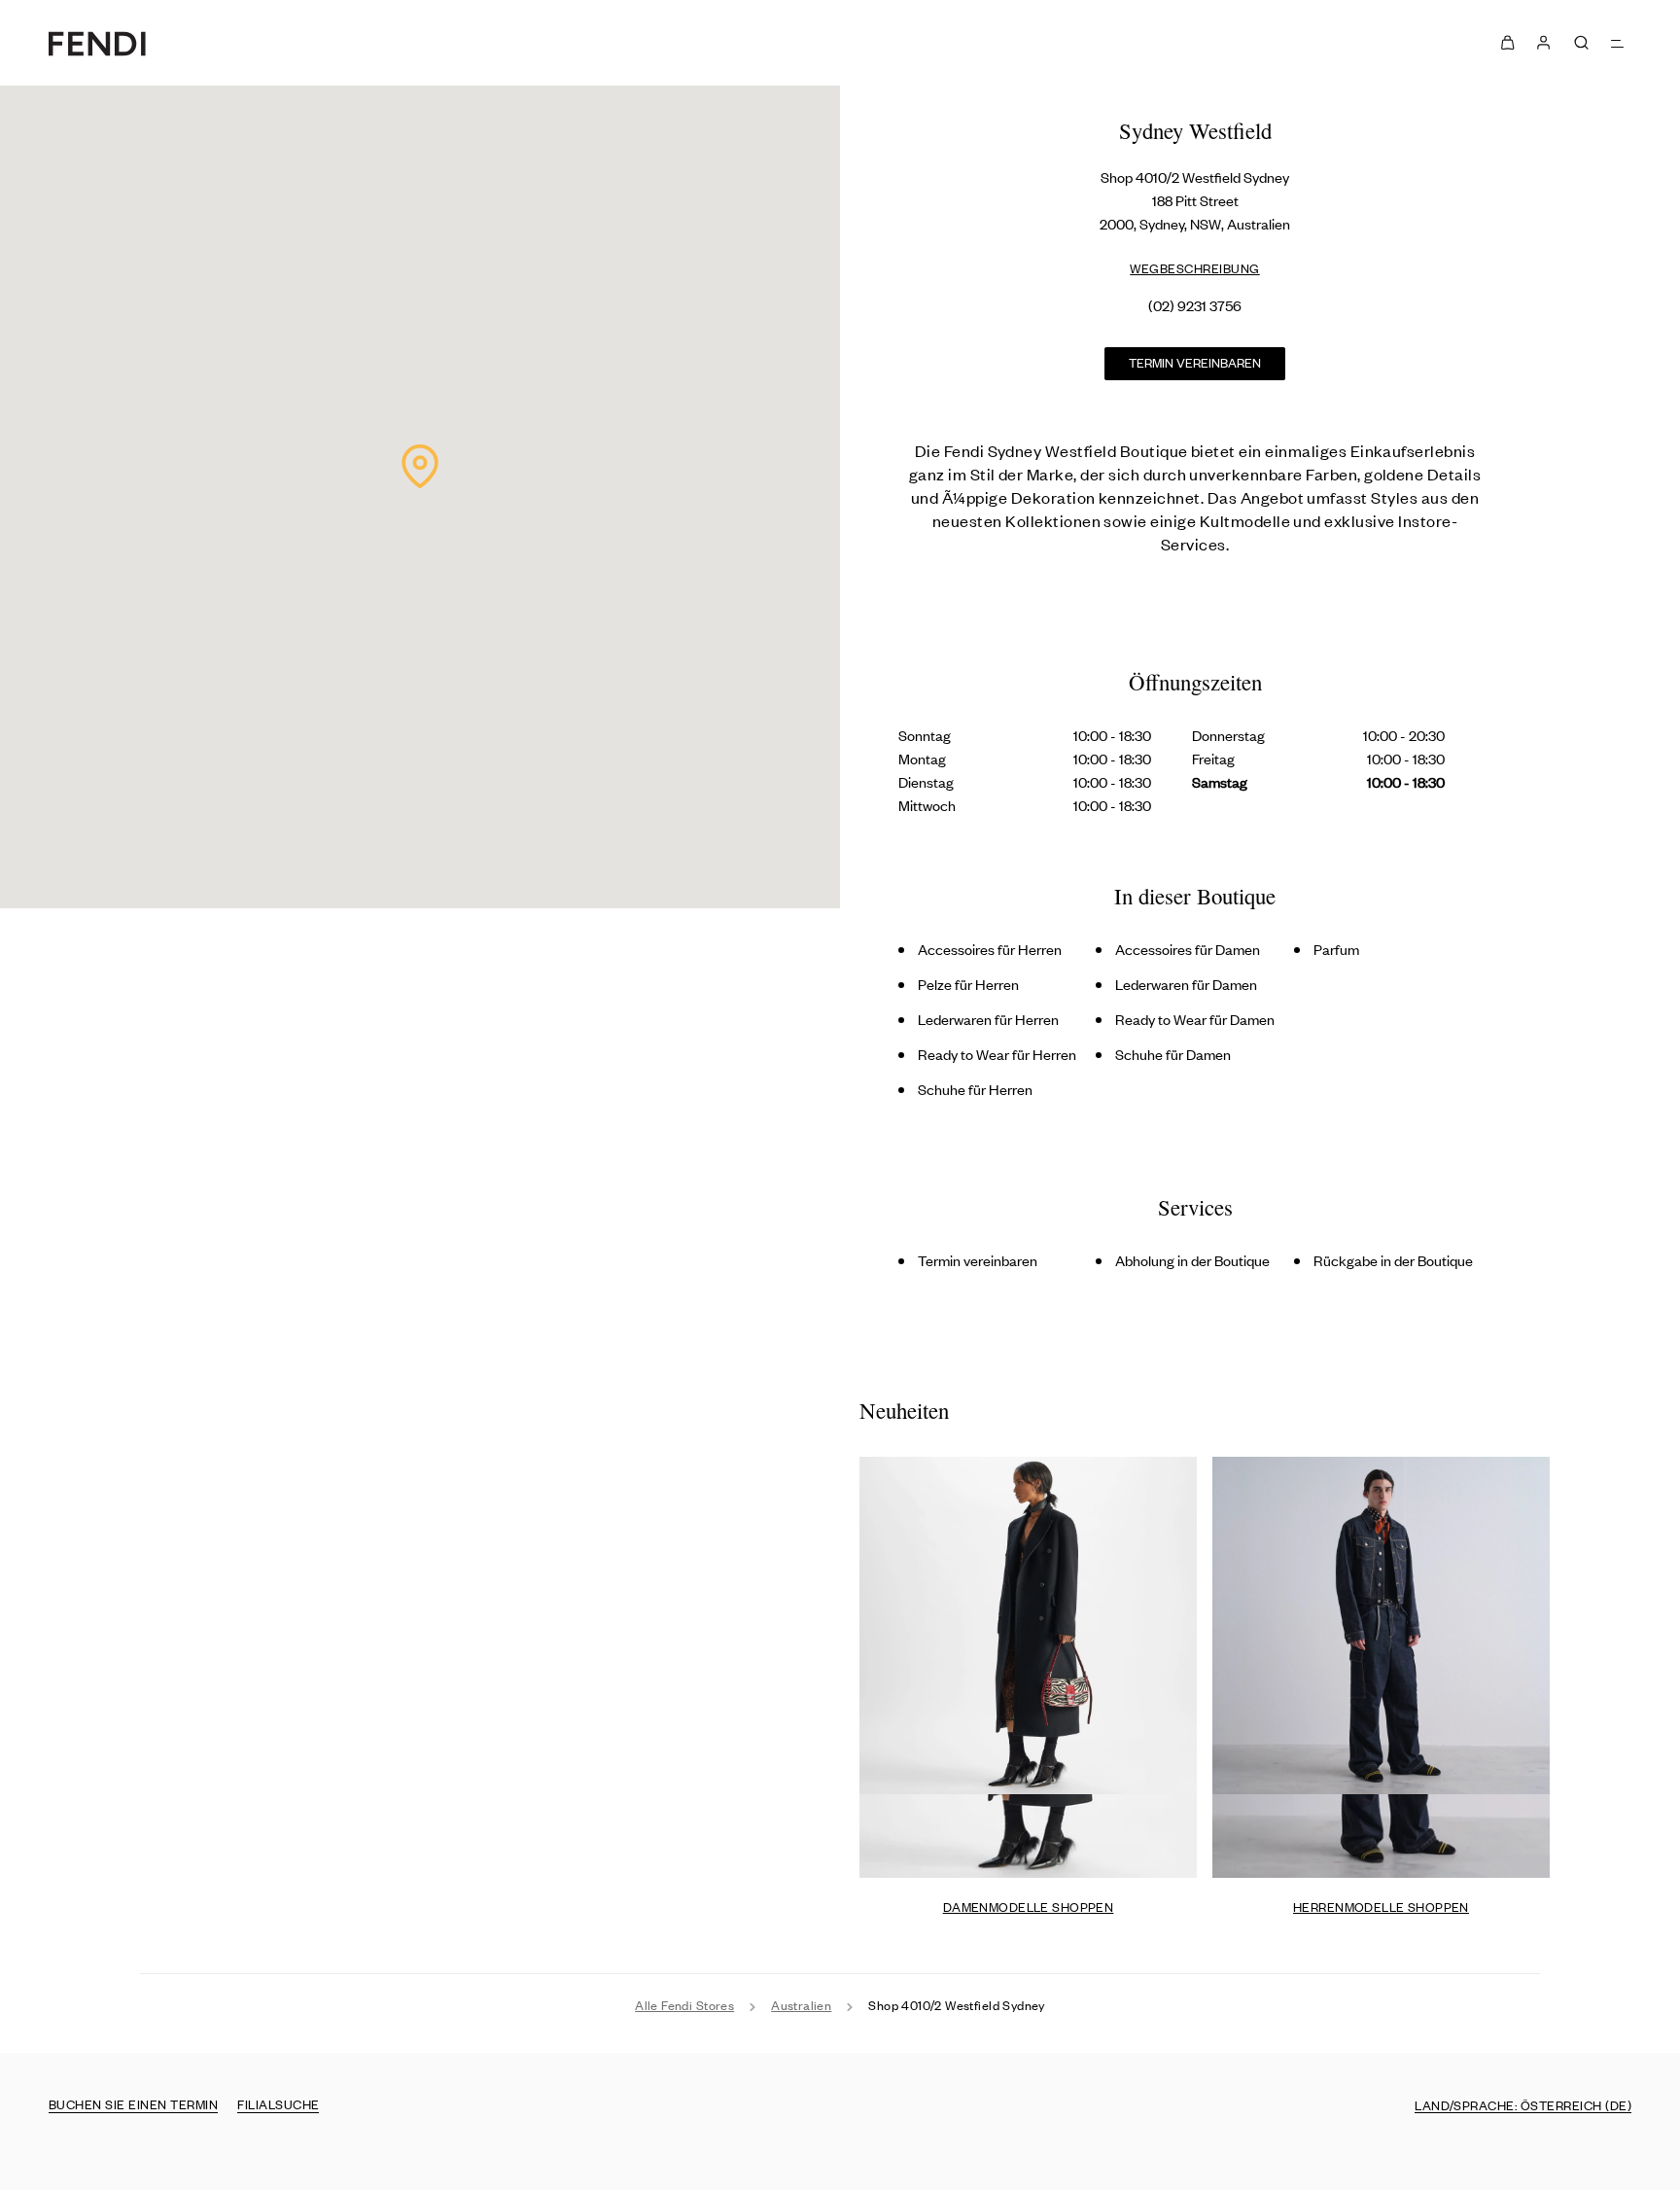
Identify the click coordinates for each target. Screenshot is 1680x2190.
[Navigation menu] (1618, 42)
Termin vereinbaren (1195, 362)
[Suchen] (1581, 42)
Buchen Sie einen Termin (133, 2104)
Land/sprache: (1523, 2105)
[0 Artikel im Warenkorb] (1507, 43)
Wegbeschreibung (1195, 268)
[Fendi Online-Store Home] (97, 43)
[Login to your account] (1542, 43)
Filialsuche (278, 2104)
